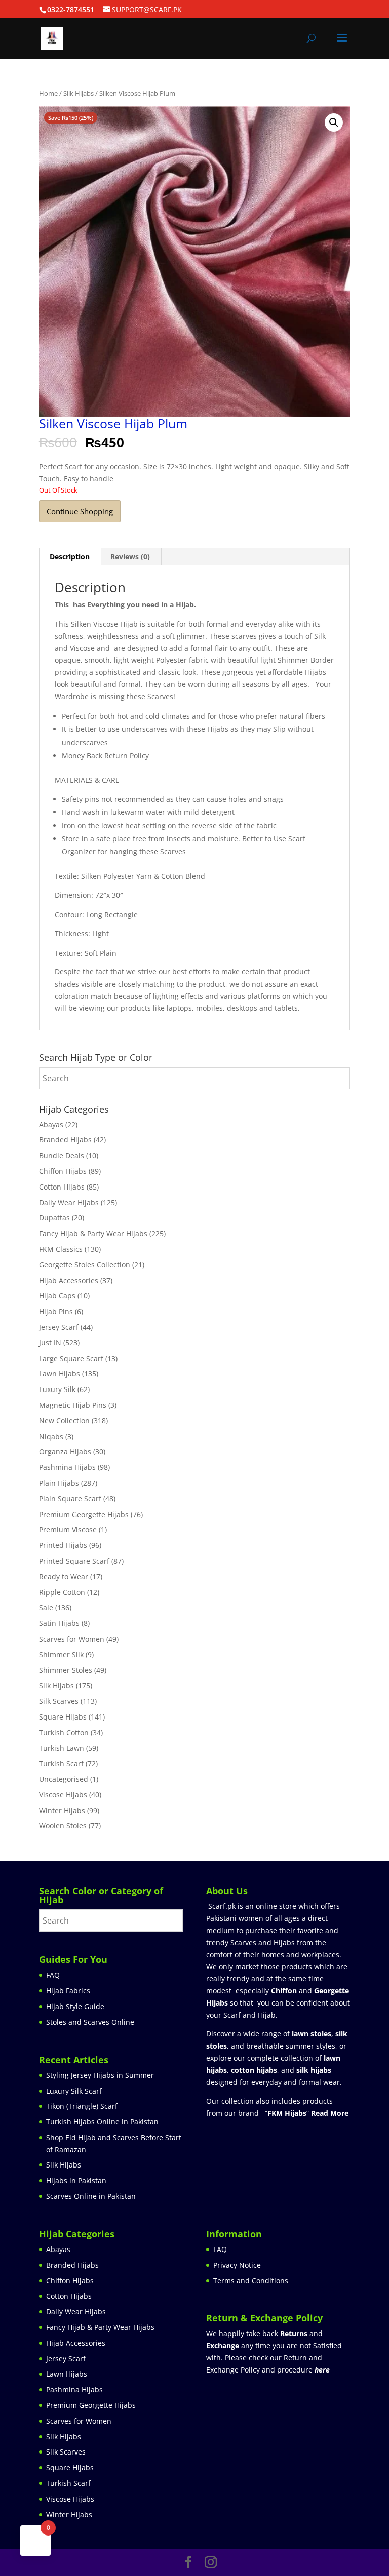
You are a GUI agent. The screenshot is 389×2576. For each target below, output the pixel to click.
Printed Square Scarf (74, 1561)
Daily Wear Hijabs (69, 1202)
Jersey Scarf (59, 1327)
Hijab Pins (56, 1311)
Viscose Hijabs (63, 1795)
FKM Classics (61, 1249)
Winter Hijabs (62, 1810)
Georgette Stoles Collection (85, 1265)
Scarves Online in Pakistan (91, 2196)
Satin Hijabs (59, 1623)
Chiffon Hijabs (63, 1171)
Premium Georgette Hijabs (84, 1514)
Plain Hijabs (59, 1483)
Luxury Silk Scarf (74, 2091)
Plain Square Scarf (70, 1499)
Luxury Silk (57, 1389)
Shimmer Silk (61, 1654)
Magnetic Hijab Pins (73, 1405)
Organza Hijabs (65, 1451)
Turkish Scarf (61, 1763)
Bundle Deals (62, 1155)
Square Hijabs (63, 1717)
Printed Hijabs (63, 1545)
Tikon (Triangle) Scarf (82, 2106)
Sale (46, 1607)
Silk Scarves (59, 1701)
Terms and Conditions (251, 2281)
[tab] (70, 557)
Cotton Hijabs (62, 1187)
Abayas (51, 1125)
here (322, 2370)
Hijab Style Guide (75, 2006)
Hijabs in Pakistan (76, 2180)
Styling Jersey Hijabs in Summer (100, 2075)
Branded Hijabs (65, 1140)
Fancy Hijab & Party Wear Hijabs (93, 1233)
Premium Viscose (68, 1529)
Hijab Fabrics (68, 1991)
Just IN (50, 1343)
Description (70, 557)
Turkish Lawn (62, 1748)
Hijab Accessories (69, 1280)
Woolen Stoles (63, 1826)
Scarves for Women (72, 1639)
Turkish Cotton (64, 1732)
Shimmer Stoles (66, 1670)
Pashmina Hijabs (67, 1467)
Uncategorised (64, 1779)
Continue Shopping (80, 511)
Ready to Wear (64, 1577)
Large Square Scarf (71, 1358)
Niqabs (51, 1436)
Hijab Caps (57, 1296)
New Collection (64, 1421)
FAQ (53, 1975)
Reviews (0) (130, 557)
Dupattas (54, 1218)
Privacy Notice (237, 2265)
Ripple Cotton (62, 1592)
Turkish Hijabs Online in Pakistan (102, 2122)
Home (48, 93)
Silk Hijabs (79, 93)
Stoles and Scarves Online (90, 2022)
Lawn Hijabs (60, 1374)
